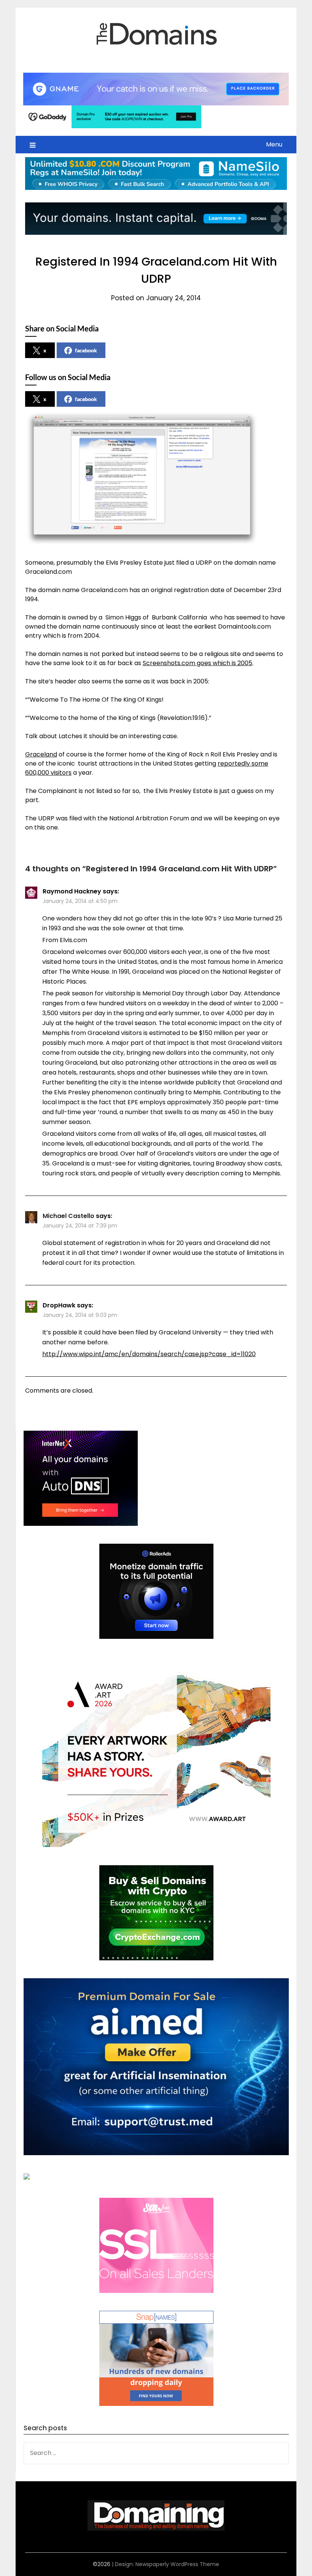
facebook (86, 350)
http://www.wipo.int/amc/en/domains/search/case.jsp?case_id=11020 (149, 1354)
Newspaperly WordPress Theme (177, 2564)
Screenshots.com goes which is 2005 (197, 663)
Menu (274, 144)
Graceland (41, 754)
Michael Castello (68, 1216)
